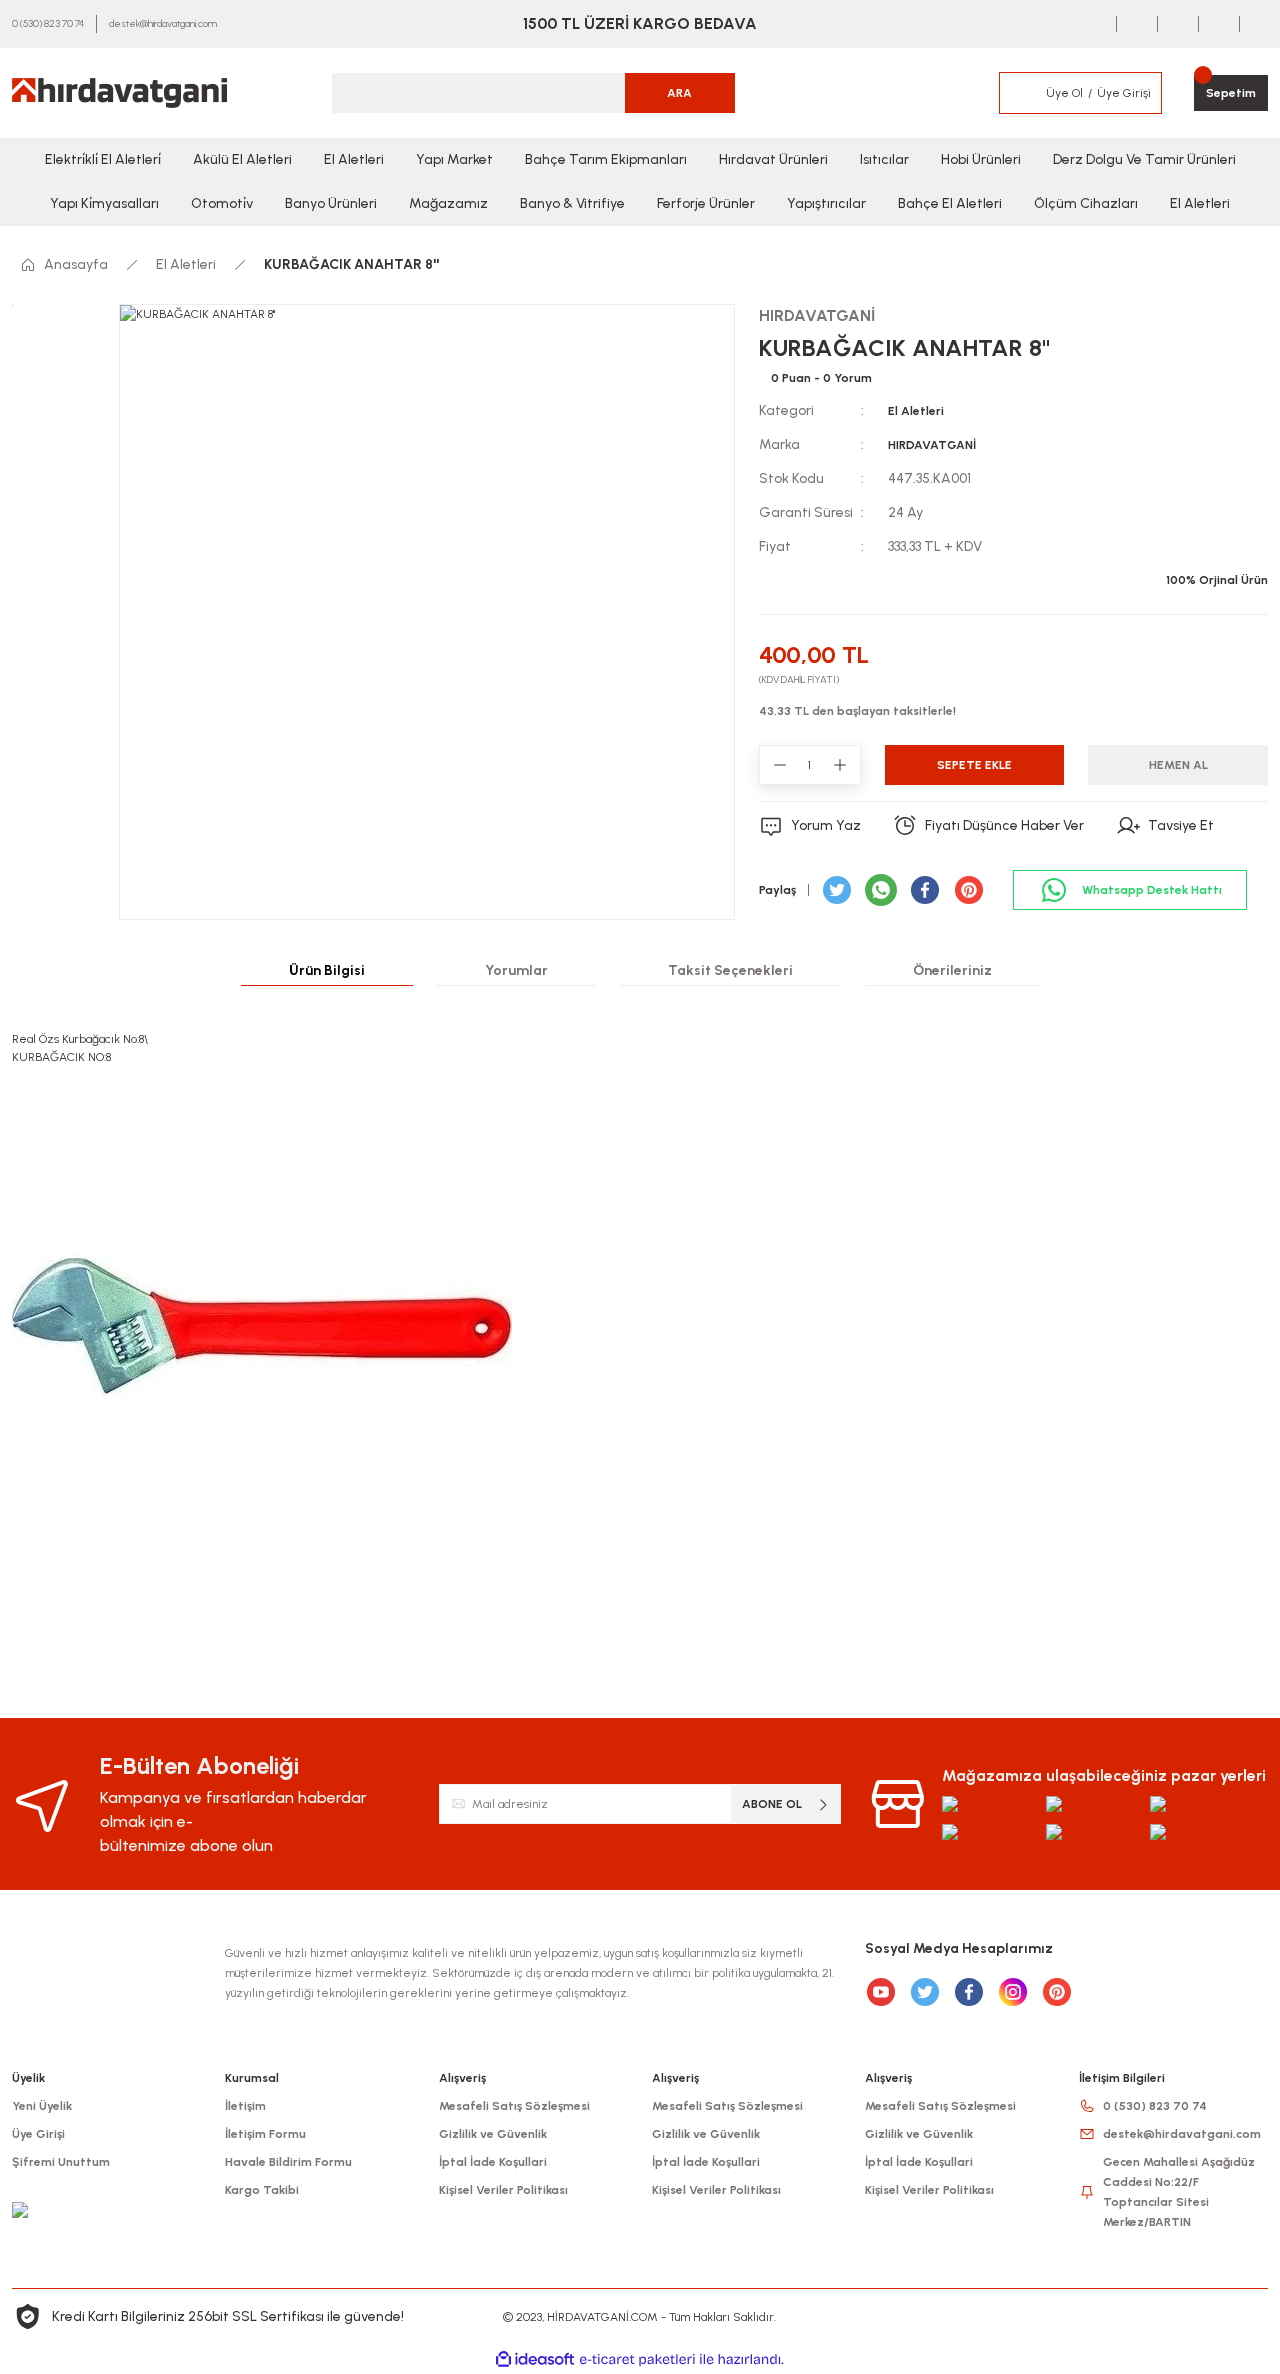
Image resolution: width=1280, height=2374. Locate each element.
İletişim (245, 2106)
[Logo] (119, 93)
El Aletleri (916, 411)
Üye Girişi (38, 2134)
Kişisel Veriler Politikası (503, 2190)
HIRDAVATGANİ (932, 445)
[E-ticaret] (637, 2360)
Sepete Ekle (974, 765)
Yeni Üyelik (42, 2106)
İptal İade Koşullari (493, 2162)
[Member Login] (1022, 93)
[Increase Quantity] (840, 765)
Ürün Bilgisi (327, 970)
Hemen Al (1178, 765)
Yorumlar (516, 970)
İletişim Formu (265, 2134)
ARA (679, 93)
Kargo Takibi (262, 2190)
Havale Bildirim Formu (288, 2162)
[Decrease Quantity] (780, 765)
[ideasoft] (535, 2359)
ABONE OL (772, 1804)
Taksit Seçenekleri (730, 970)
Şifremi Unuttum (61, 2162)
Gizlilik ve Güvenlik (493, 2134)
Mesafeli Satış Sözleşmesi (514, 2106)
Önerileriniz (952, 970)
